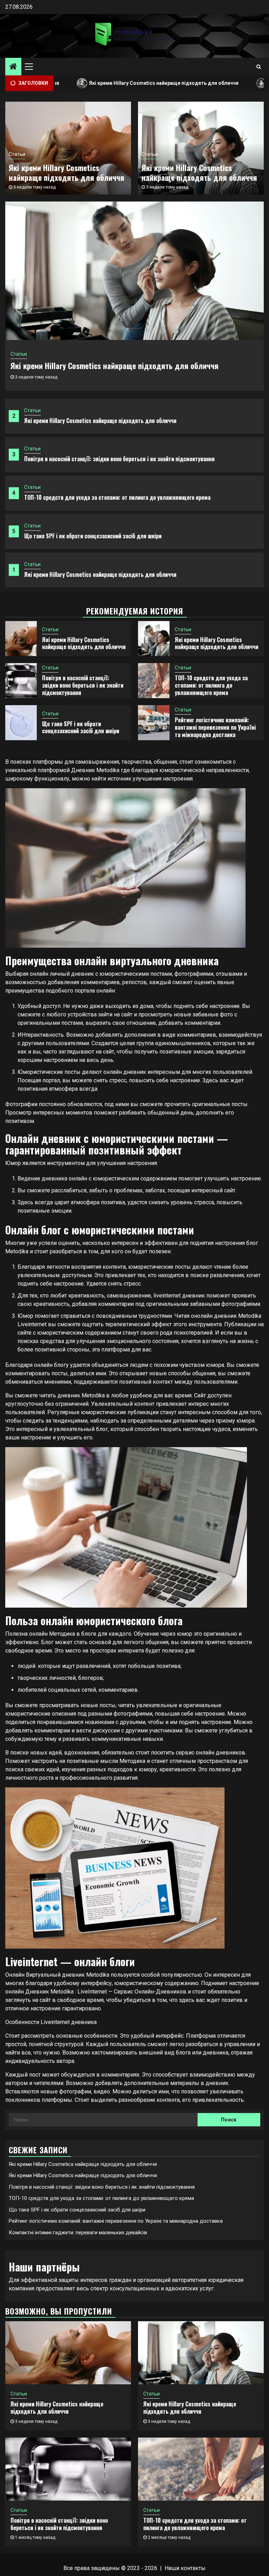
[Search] (259, 67)
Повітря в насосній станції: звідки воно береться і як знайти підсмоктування (119, 459)
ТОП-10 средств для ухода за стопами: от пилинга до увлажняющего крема (117, 497)
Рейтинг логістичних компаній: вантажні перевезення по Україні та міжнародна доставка (215, 727)
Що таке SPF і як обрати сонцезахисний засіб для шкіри (93, 536)
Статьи (32, 410)
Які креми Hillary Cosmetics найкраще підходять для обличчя (103, 83)
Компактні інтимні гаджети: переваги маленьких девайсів (78, 2233)
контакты (193, 2568)
